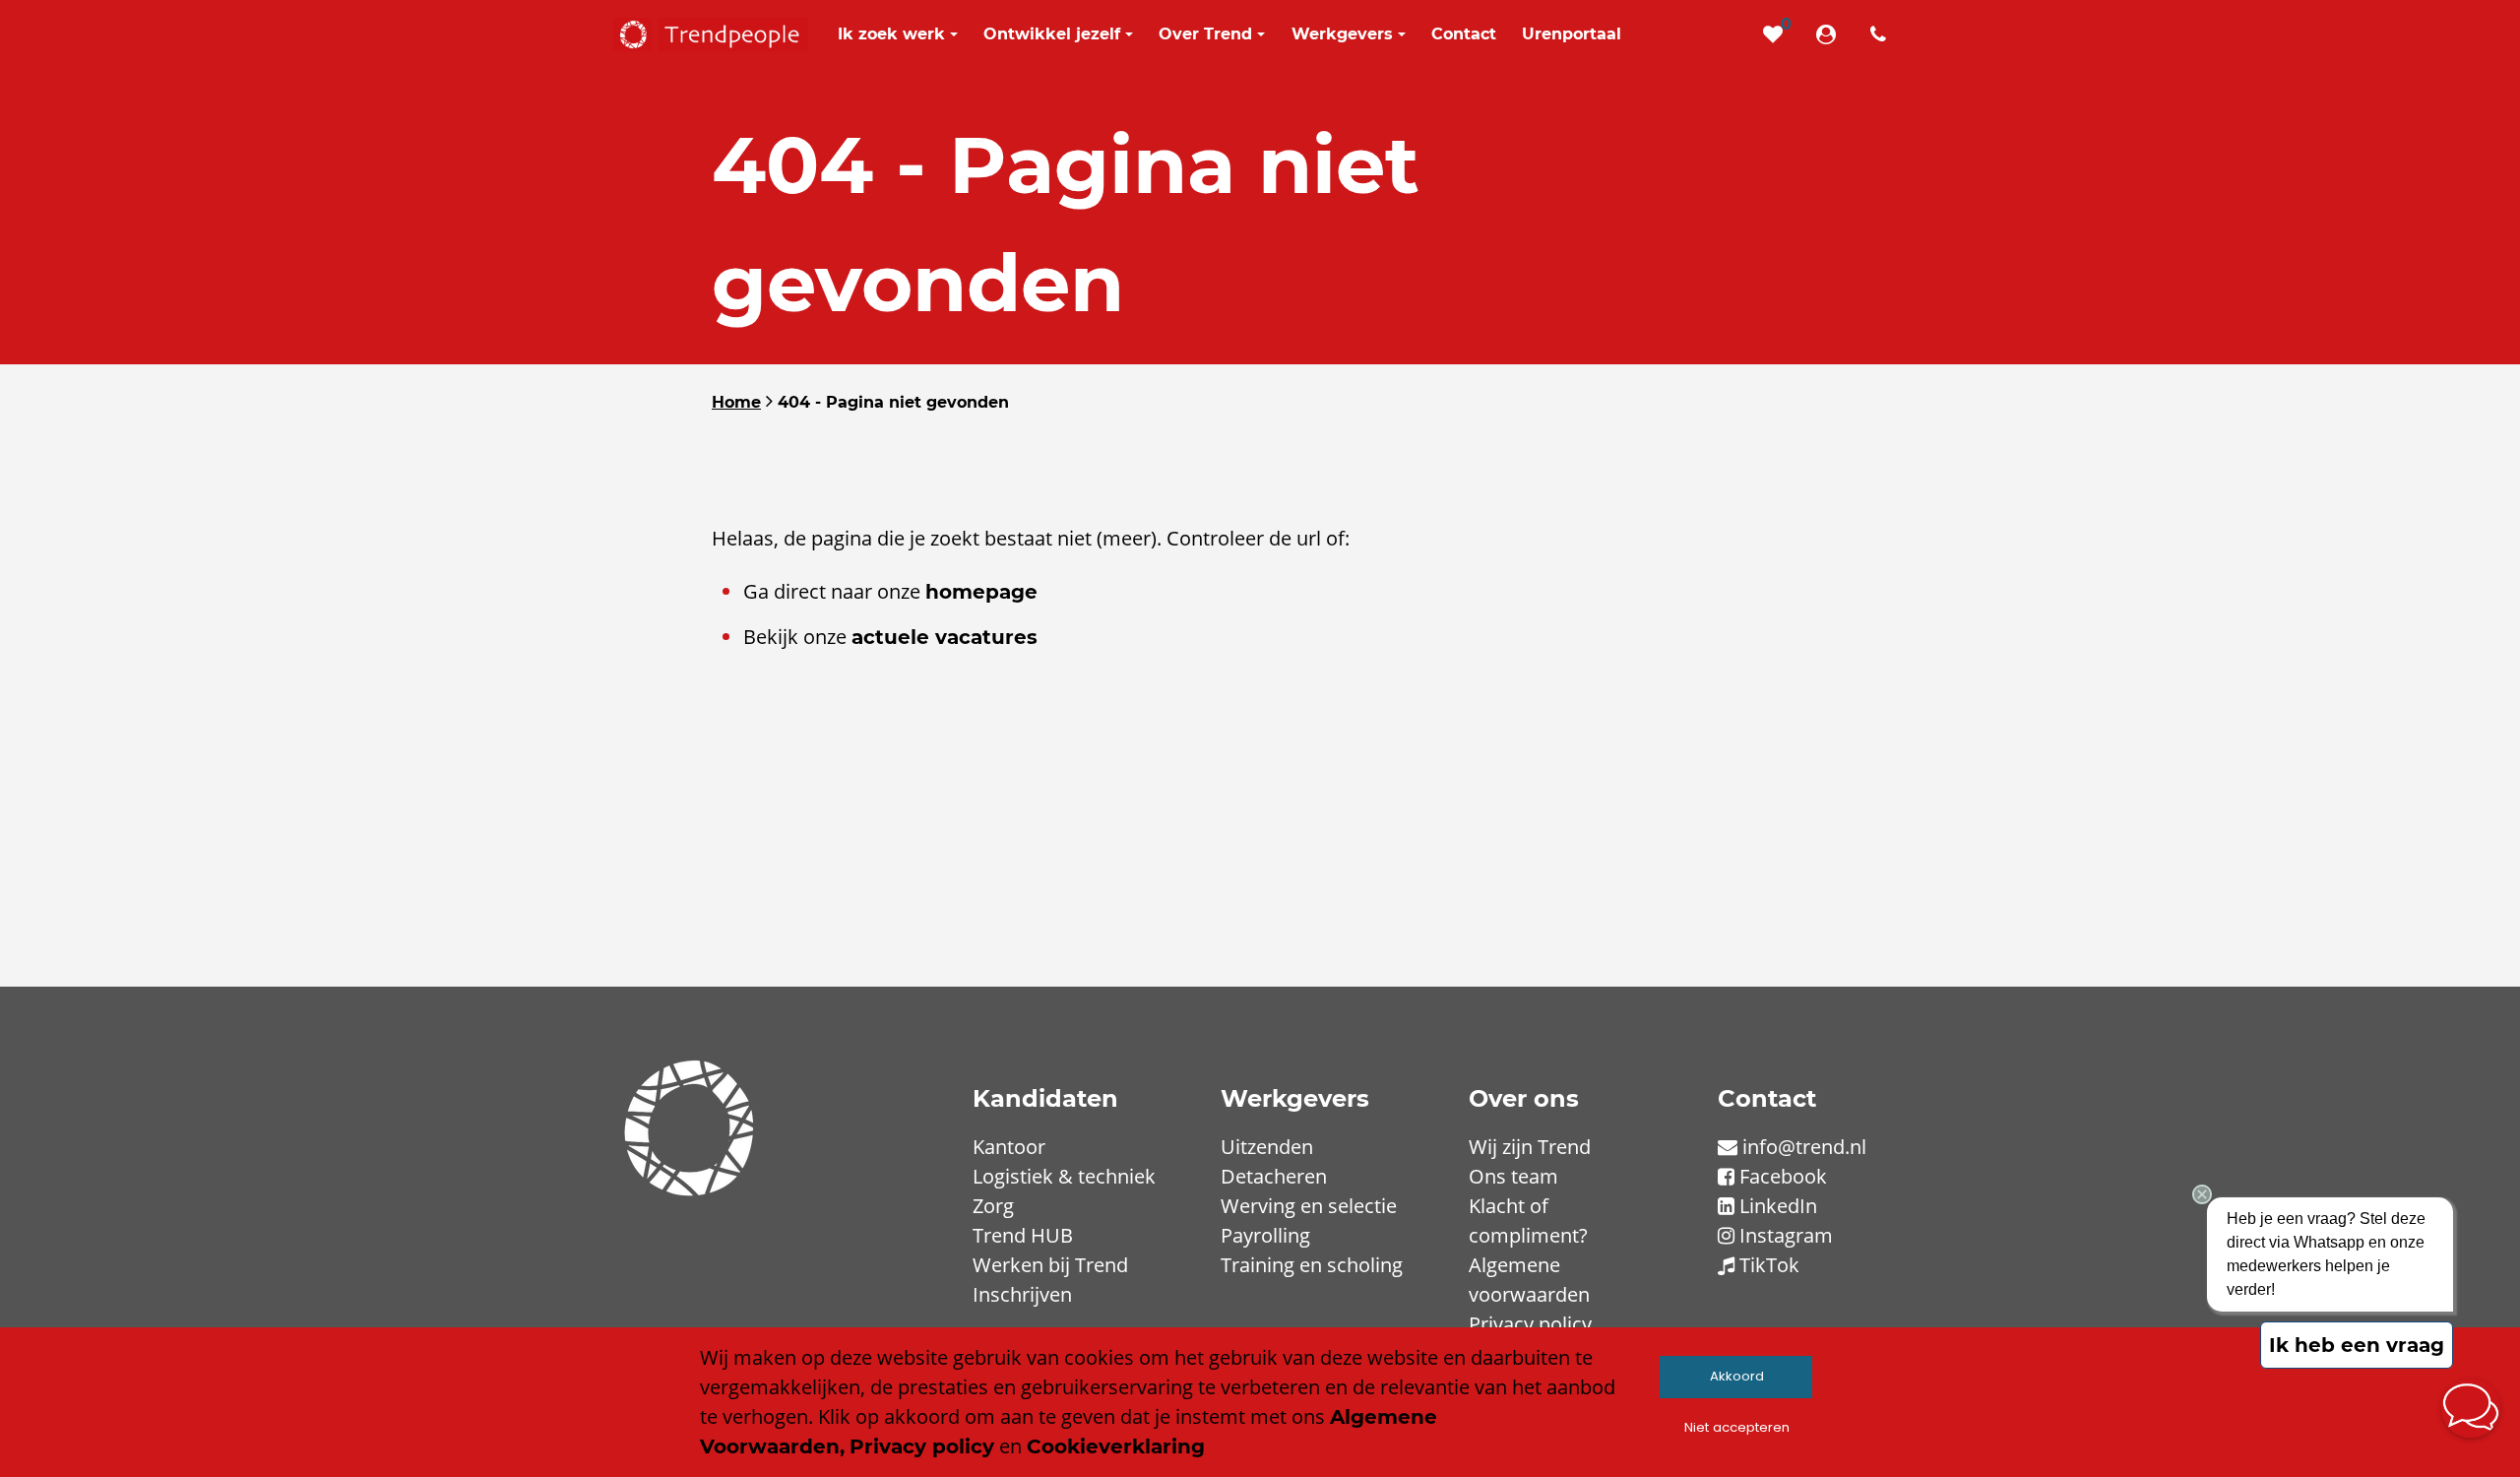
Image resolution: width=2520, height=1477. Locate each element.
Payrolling (1265, 1235)
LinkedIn (1778, 1206)
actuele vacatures (945, 637)
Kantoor (1009, 1147)
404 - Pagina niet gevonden (893, 402)
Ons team (1513, 1176)
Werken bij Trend (1050, 1265)
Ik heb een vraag (2357, 1345)
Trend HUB (1023, 1235)
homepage (981, 592)
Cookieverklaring (1116, 1446)
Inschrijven (1022, 1294)
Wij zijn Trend (1530, 1147)
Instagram (1786, 1235)
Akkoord (1737, 1376)
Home (736, 402)
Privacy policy (1530, 1324)
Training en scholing (1312, 1265)
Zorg (993, 1206)
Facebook (1783, 1176)
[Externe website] (1830, 34)
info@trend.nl (1804, 1147)
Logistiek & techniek (1064, 1176)
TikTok (1769, 1265)
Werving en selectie (1309, 1206)
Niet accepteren (1737, 1427)
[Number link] (1882, 34)
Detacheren (1274, 1176)
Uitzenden (1267, 1147)
